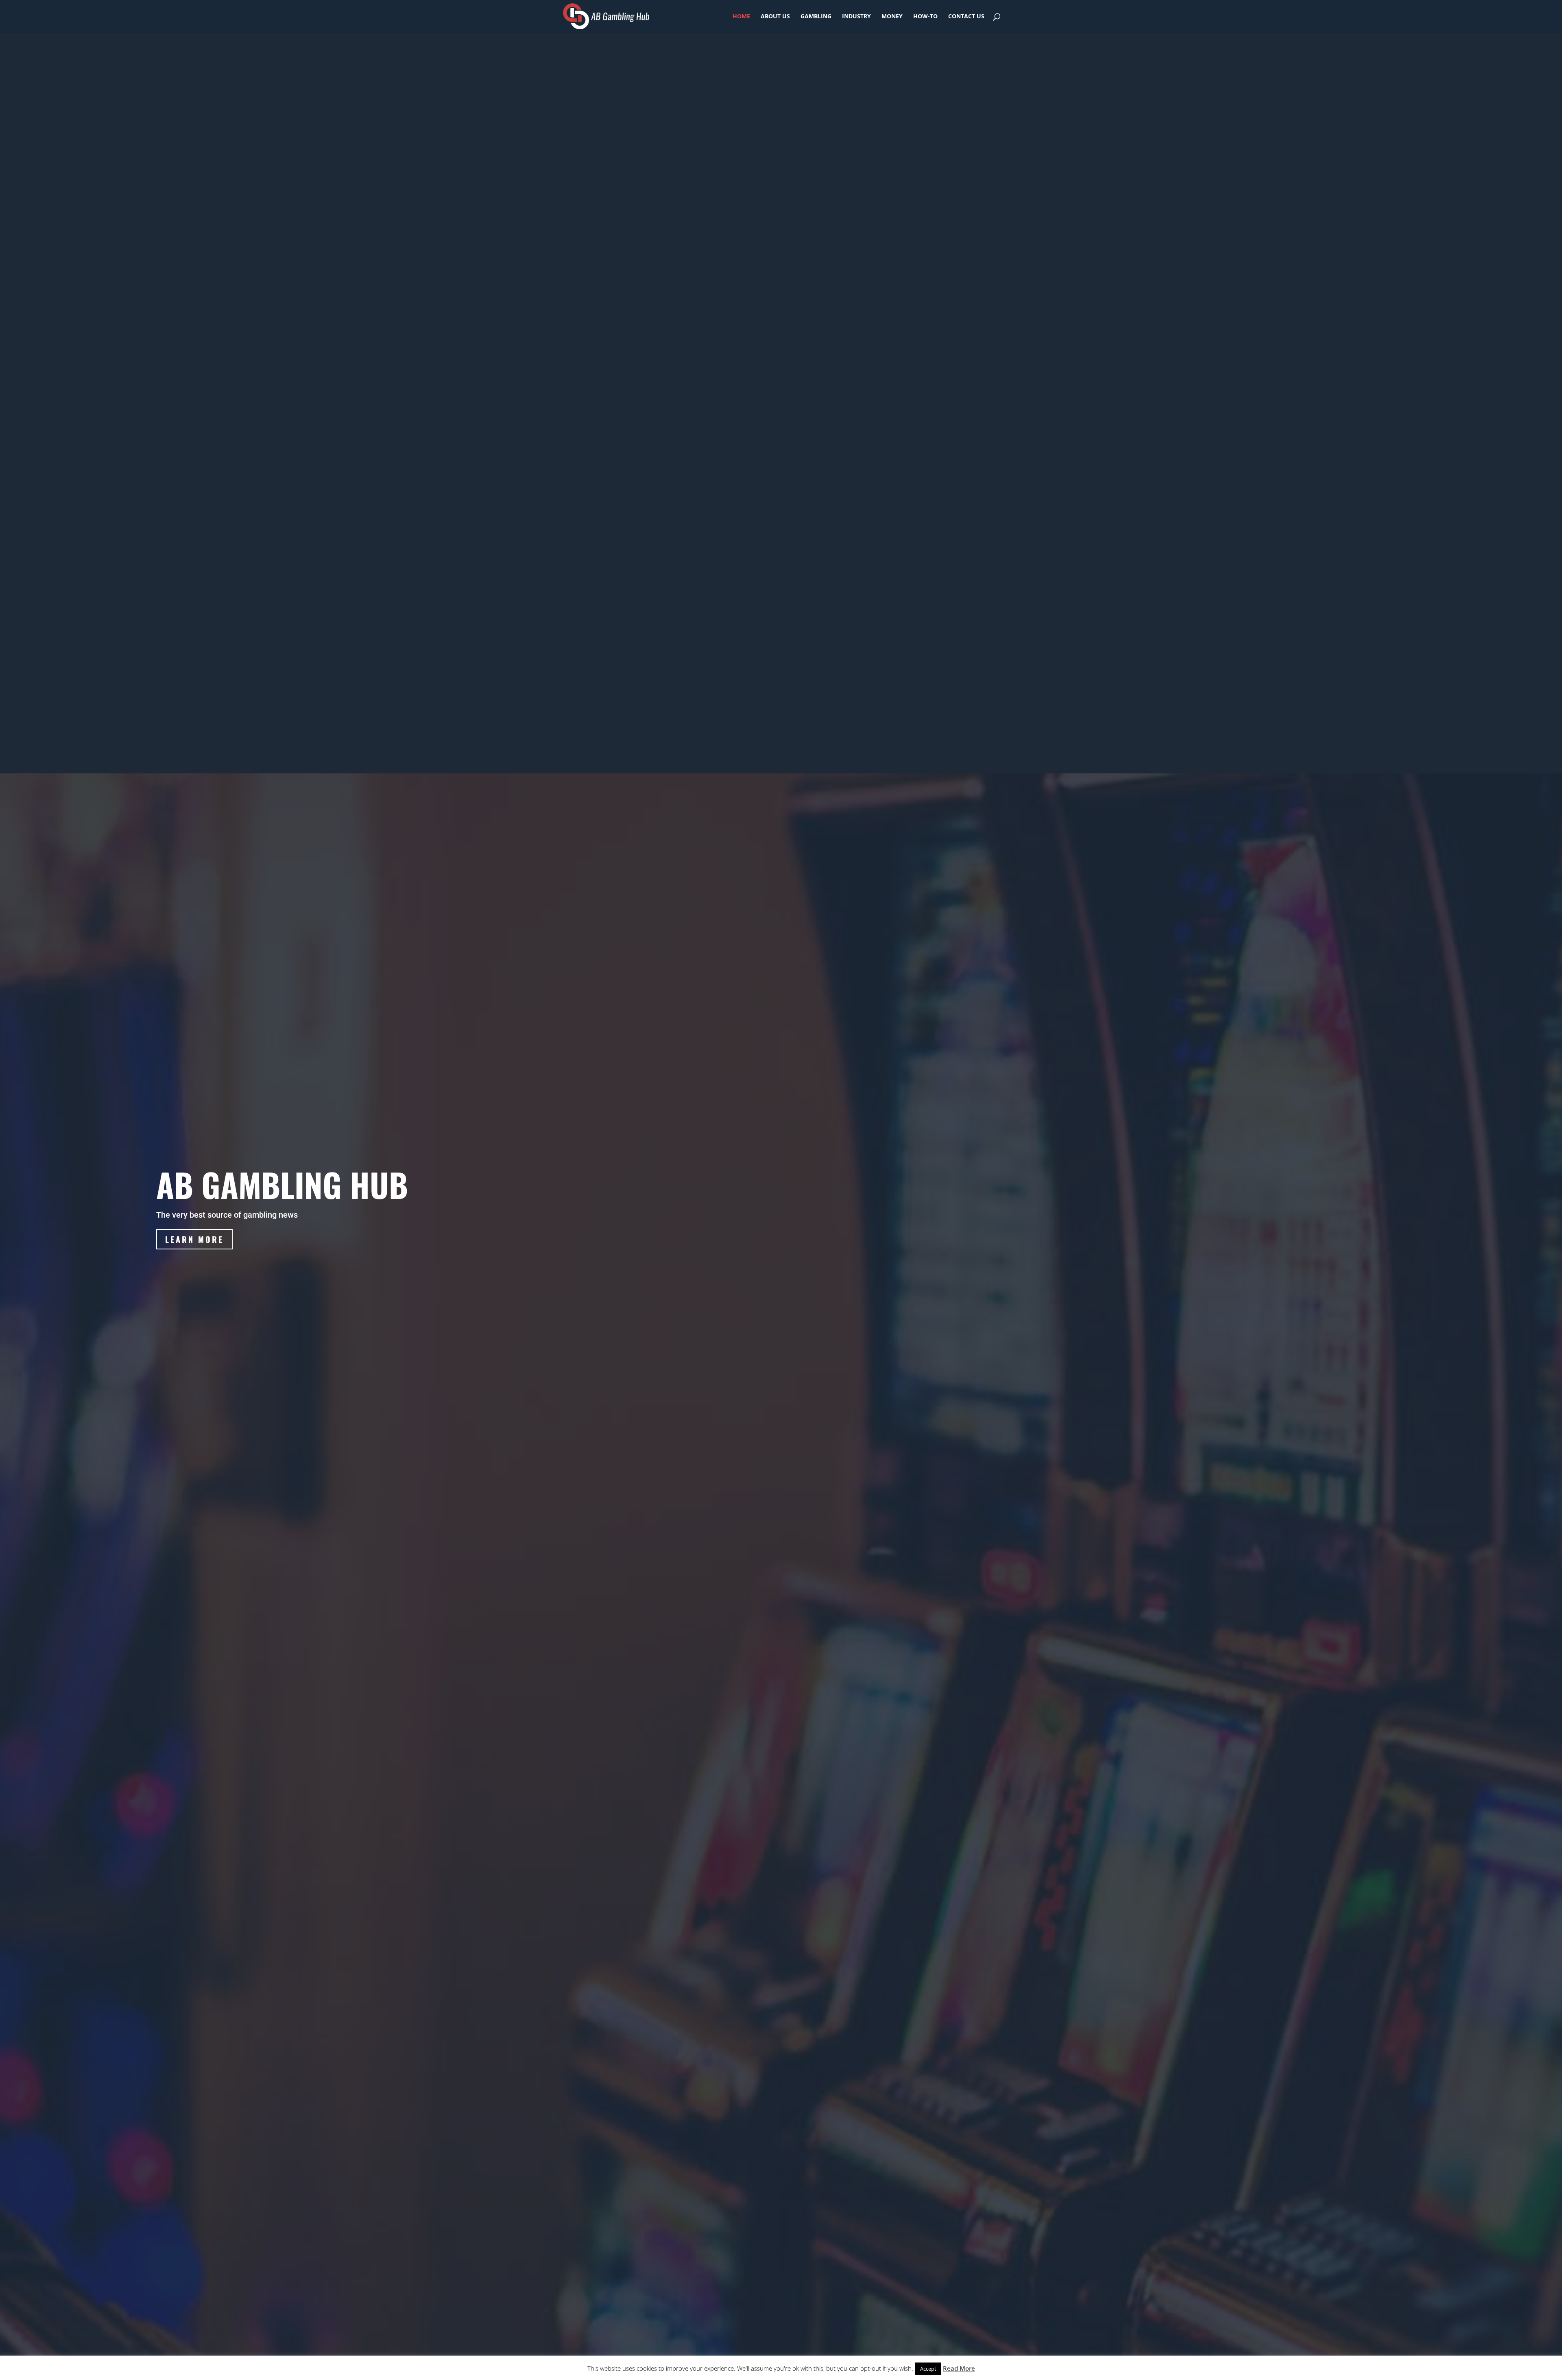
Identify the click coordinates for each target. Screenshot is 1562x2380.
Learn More (194, 1239)
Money (892, 17)
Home (741, 17)
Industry (856, 17)
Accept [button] (928, 2369)
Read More (959, 2368)
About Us (775, 17)
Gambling (816, 17)
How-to (925, 17)
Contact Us (966, 17)
